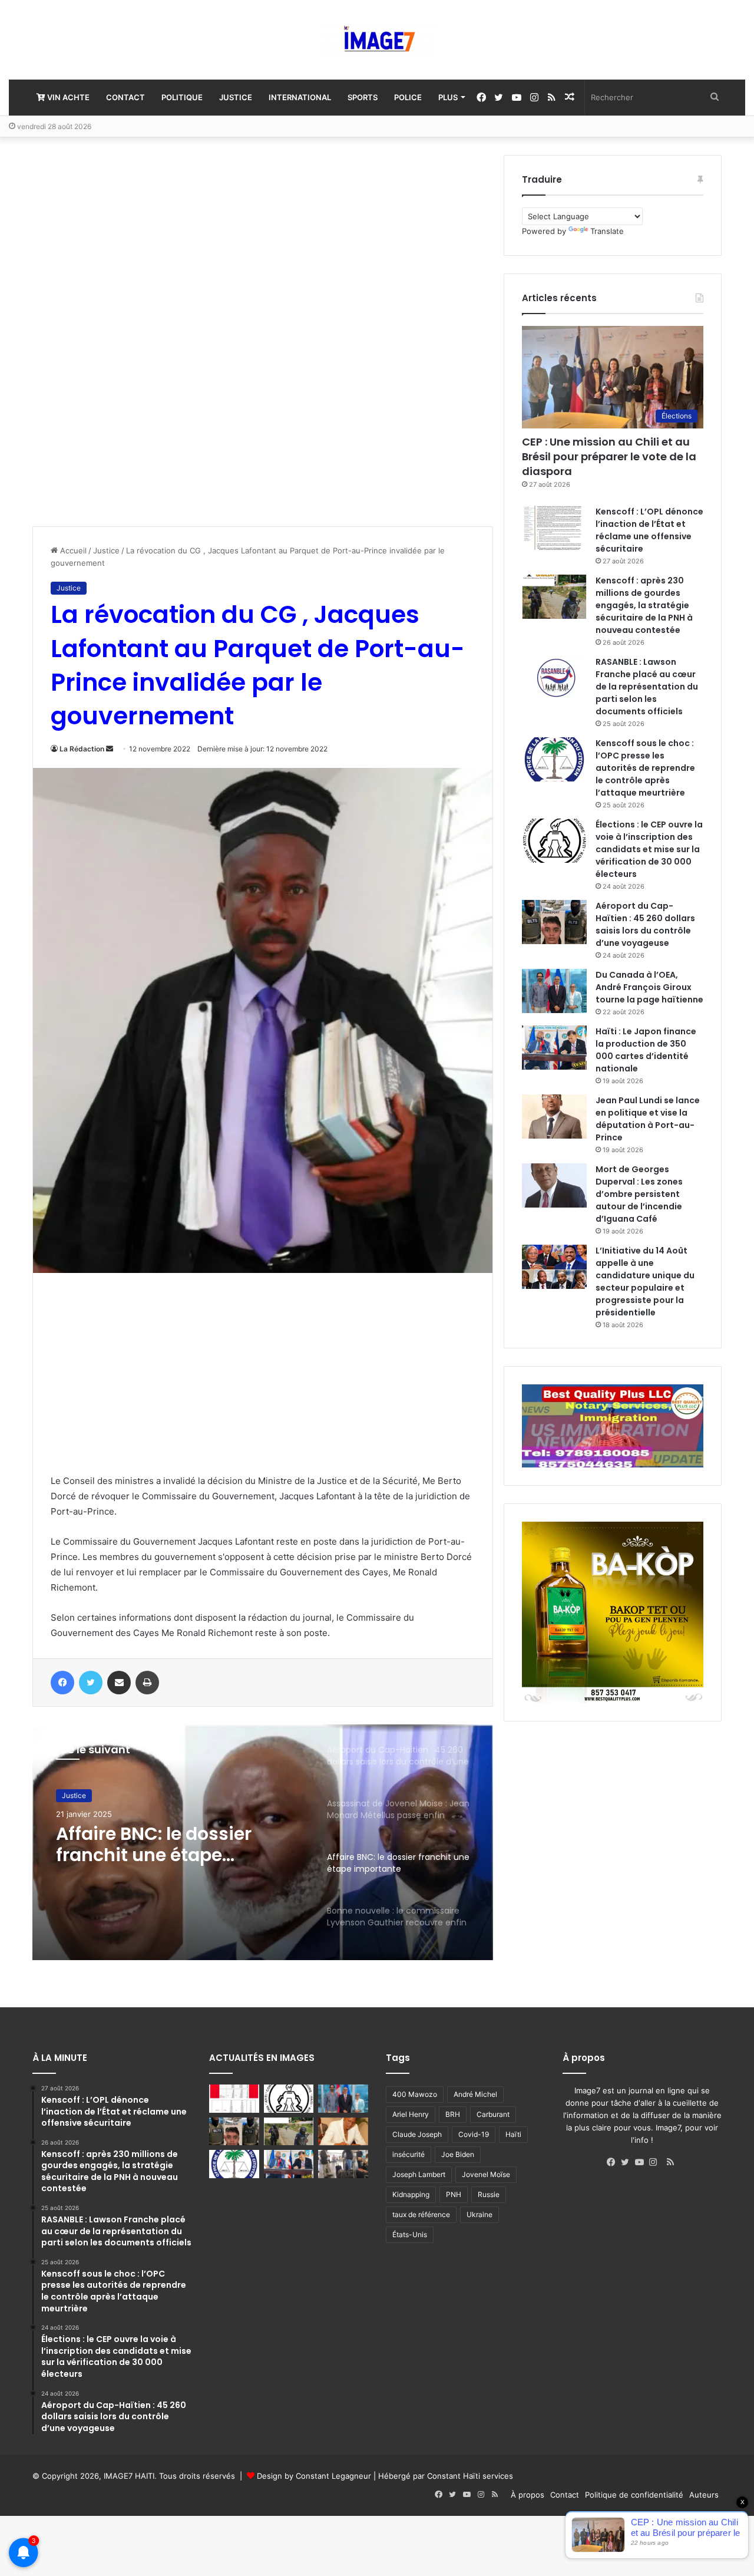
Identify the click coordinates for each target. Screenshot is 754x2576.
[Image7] (377, 40)
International (300, 97)
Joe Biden (458, 2154)
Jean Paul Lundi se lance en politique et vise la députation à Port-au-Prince (648, 1119)
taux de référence (421, 2214)
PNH (454, 2194)
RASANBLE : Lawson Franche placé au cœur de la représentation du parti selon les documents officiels (647, 687)
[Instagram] (656, 2162)
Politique (182, 97)
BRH (453, 2114)
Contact (125, 97)
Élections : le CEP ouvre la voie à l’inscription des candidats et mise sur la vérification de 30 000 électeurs (649, 849)
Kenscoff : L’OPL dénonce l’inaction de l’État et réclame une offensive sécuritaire (649, 530)
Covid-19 (474, 2134)
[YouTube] (642, 2162)
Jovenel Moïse (486, 2174)
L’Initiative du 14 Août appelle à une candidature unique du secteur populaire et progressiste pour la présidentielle (645, 1282)
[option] (263, 1842)
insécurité (409, 2154)
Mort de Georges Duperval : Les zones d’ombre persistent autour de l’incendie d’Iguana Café (639, 1194)
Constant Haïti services (470, 2476)
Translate (607, 231)
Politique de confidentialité (634, 2495)
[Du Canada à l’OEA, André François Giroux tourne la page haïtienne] (554, 991)
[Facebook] (614, 2162)
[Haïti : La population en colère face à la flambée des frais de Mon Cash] (234, 2099)
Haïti (513, 2134)
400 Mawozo (415, 2094)
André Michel (475, 2094)
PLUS (448, 97)
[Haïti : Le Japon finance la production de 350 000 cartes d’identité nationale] (554, 1048)
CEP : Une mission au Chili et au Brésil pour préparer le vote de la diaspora (609, 456)
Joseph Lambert (419, 2174)
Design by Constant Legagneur (314, 2476)
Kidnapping (411, 2194)
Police (408, 97)
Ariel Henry (411, 2114)
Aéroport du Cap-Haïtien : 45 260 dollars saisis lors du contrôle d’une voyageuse (645, 924)
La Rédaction (82, 749)
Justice (236, 97)
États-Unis (410, 2234)
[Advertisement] (121, 332)
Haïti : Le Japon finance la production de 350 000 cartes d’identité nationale (646, 1050)
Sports (363, 97)
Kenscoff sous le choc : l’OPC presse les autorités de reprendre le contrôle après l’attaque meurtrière (645, 768)
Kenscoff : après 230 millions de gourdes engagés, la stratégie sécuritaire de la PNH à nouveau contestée (644, 605)
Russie (489, 2194)
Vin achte (67, 97)
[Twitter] (628, 2162)
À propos (528, 2495)
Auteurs (704, 2495)
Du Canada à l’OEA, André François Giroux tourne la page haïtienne (649, 987)
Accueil (72, 550)
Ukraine (479, 2214)
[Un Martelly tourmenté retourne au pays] (343, 2164)
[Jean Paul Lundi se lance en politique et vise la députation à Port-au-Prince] (554, 1117)
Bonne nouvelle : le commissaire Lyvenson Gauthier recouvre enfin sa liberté (175, 1845)
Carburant (493, 2114)
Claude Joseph (417, 2134)
